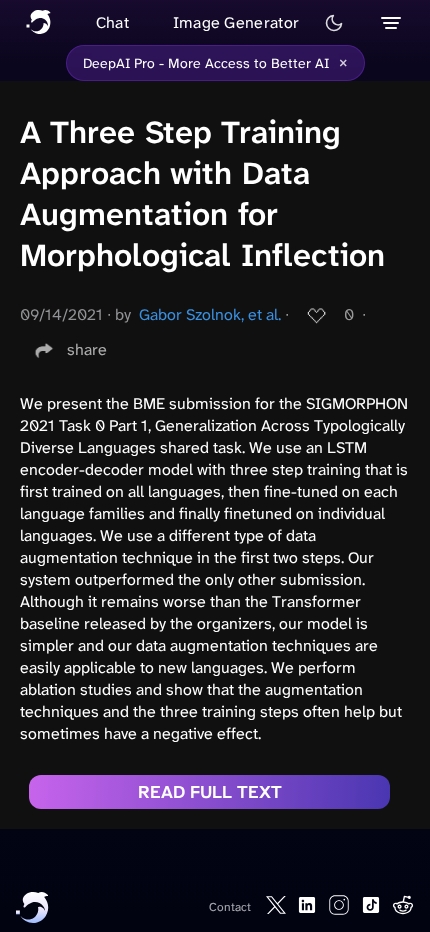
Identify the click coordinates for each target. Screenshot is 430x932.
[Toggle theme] (334, 23)
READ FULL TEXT (210, 792)
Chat (112, 22)
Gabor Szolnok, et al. (210, 314)
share (87, 349)
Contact (230, 907)
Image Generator (236, 22)
